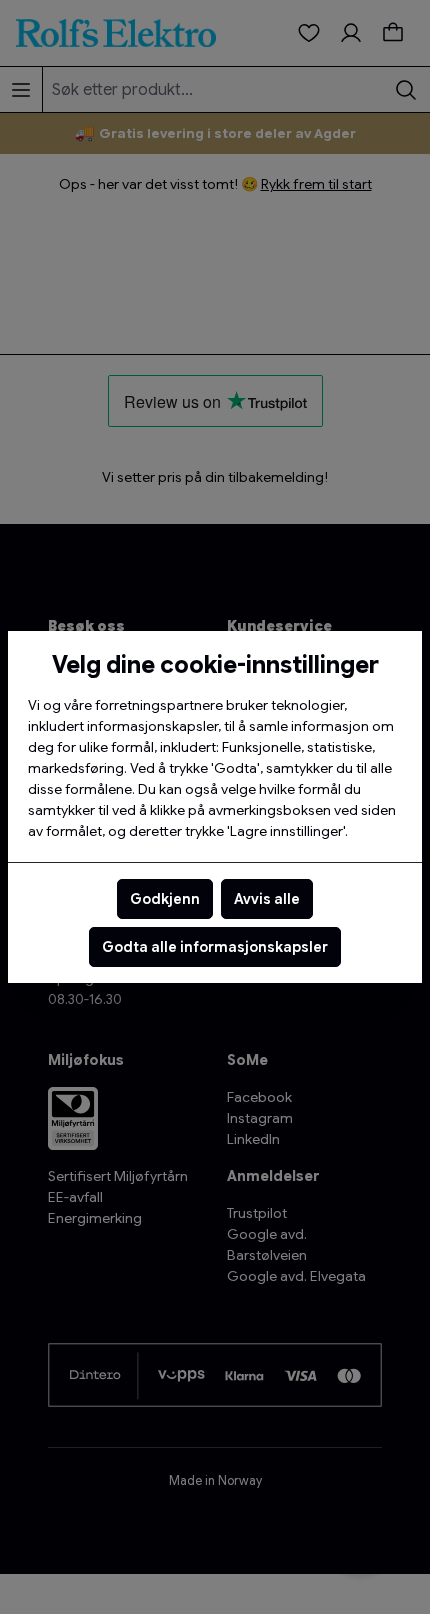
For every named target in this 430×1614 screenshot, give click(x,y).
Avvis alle (267, 899)
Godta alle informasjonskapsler (215, 947)
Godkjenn (165, 899)
